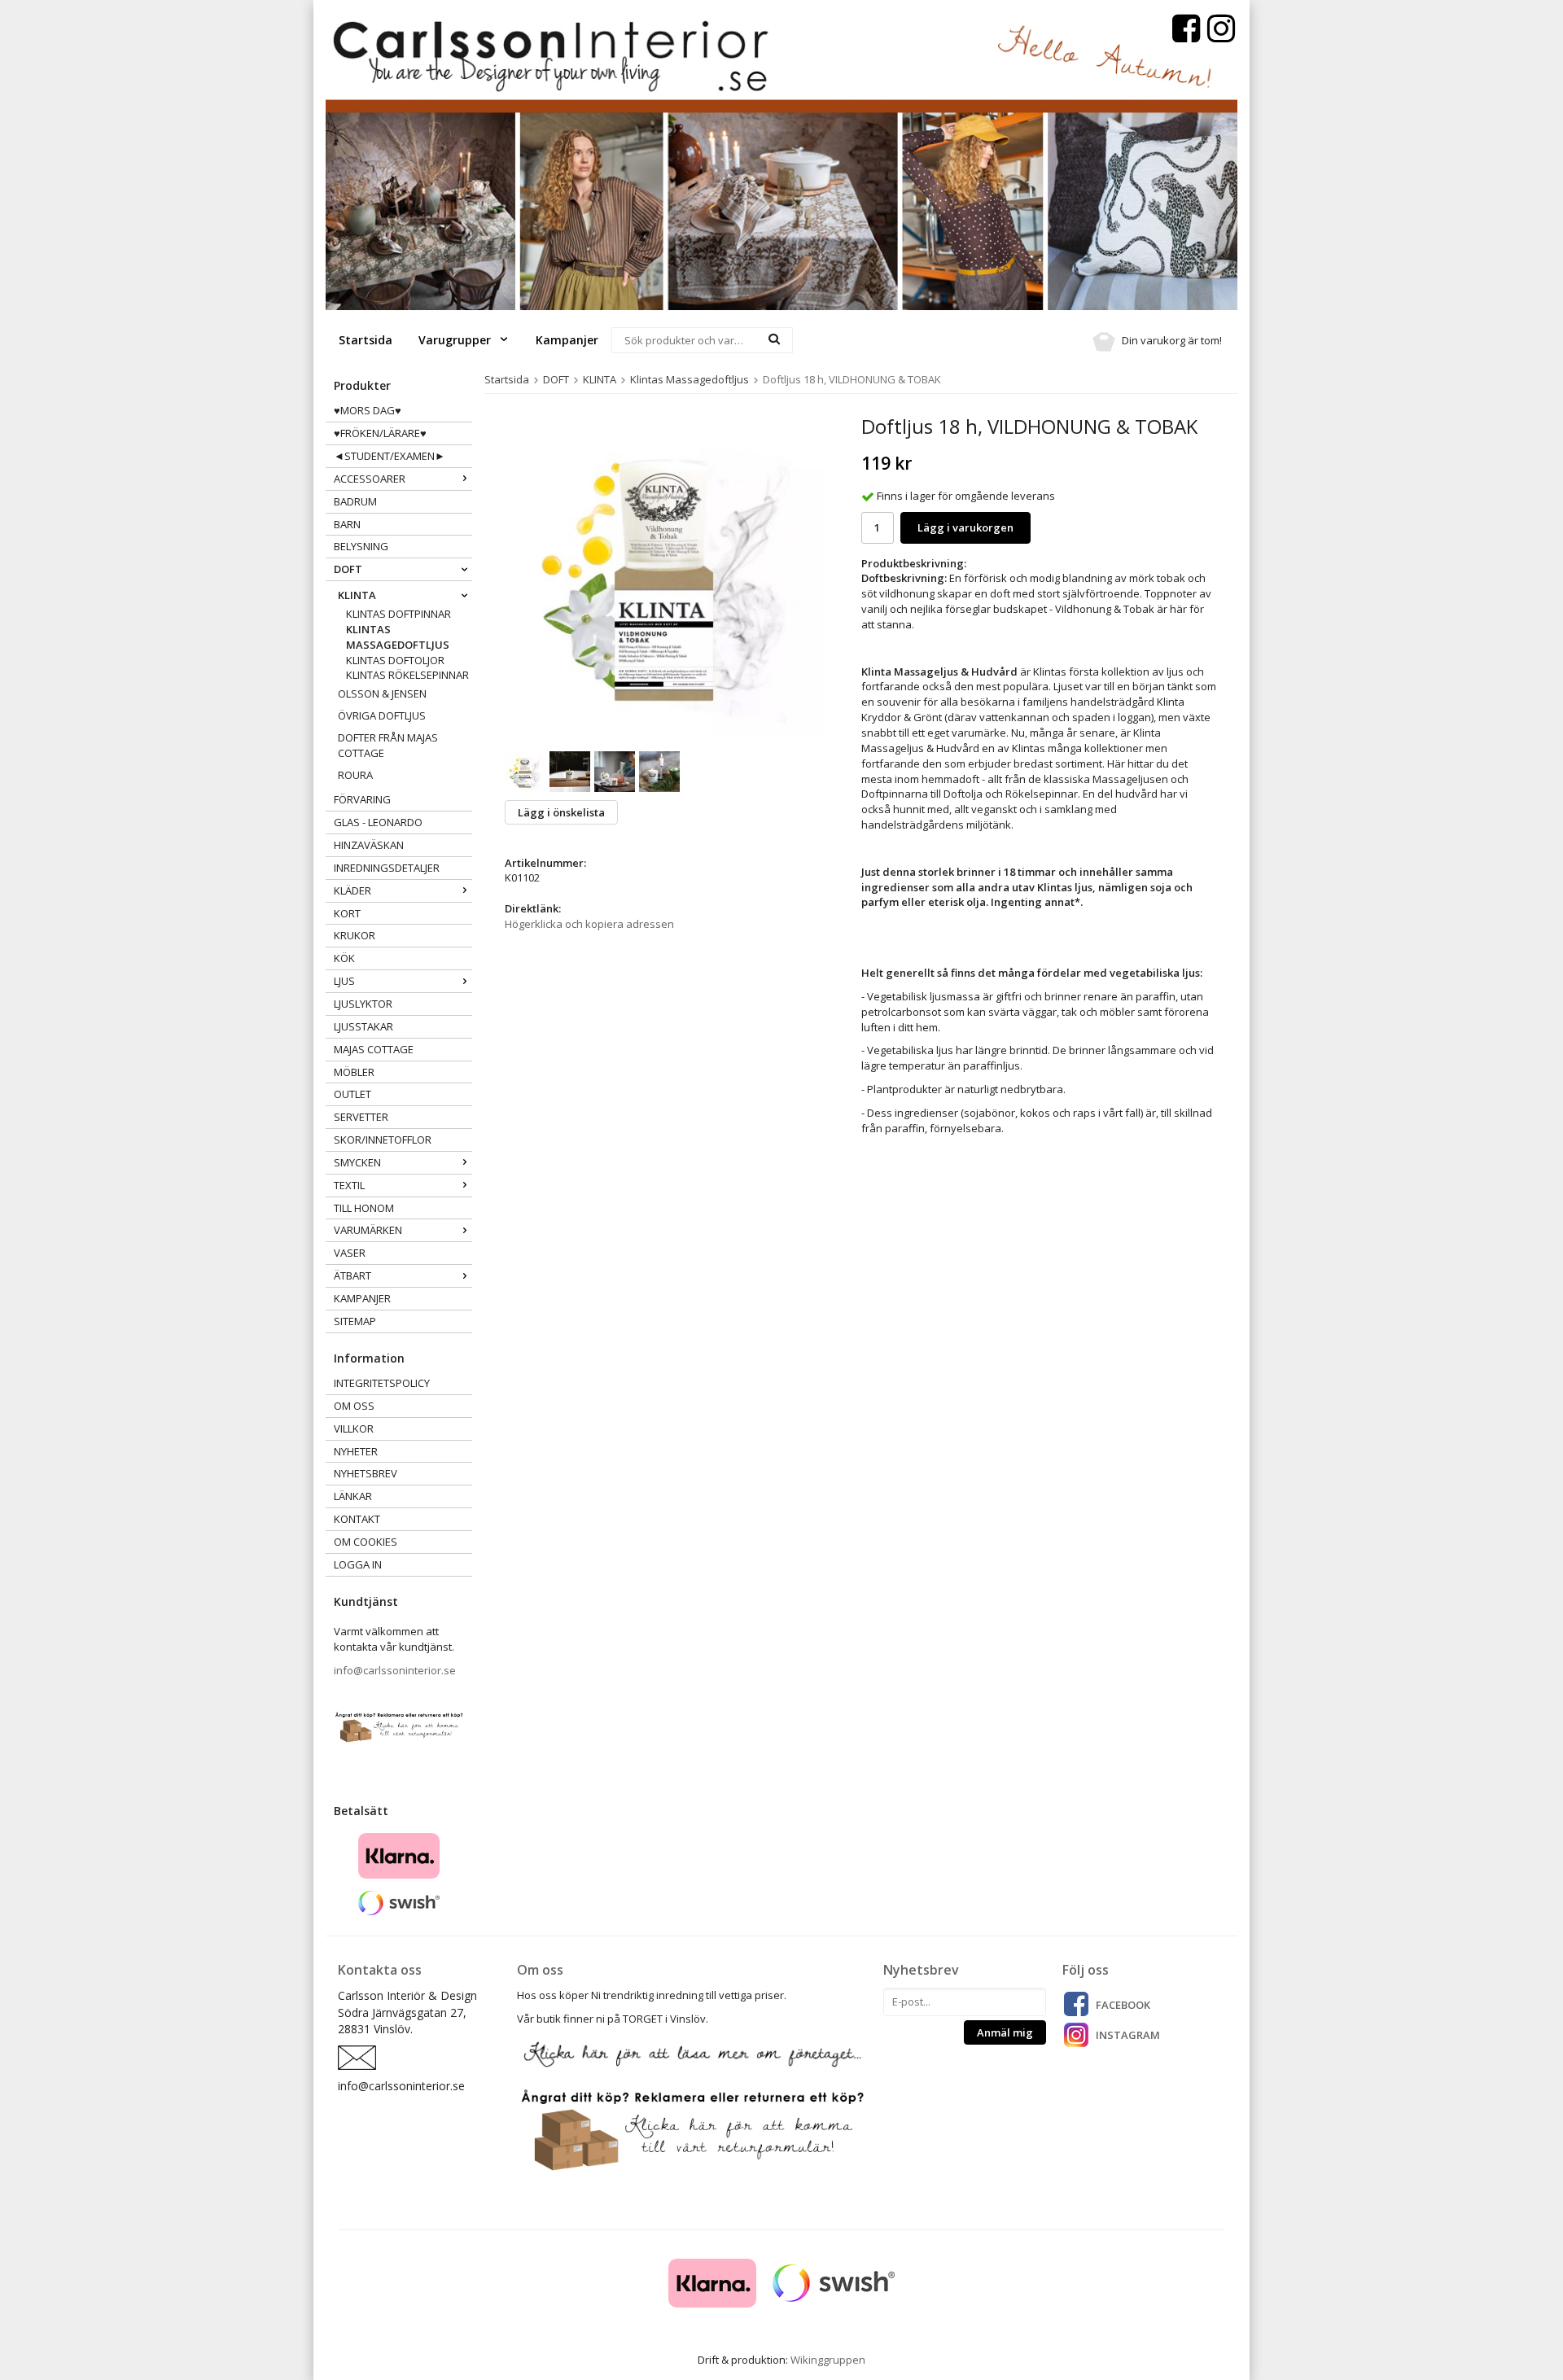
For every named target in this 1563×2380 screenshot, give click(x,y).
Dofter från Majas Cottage (388, 745)
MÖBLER (354, 1072)
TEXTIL (349, 1185)
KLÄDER (352, 890)
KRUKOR (355, 935)
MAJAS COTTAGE (374, 1049)
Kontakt (357, 1519)
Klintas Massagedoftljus (398, 637)
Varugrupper (456, 340)
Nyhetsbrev (366, 1473)
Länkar (353, 1496)
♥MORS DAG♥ (368, 410)
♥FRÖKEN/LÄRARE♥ (380, 433)
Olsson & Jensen (382, 693)
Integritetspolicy (382, 1383)
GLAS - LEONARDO (378, 822)
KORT (347, 913)
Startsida (366, 340)
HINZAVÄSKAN (369, 845)
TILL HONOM (364, 1208)
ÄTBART (352, 1275)
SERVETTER (361, 1117)
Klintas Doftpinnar (398, 614)
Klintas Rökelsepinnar (407, 675)
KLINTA (357, 595)
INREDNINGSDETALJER (387, 868)
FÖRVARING (362, 799)
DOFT (348, 569)
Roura (355, 775)
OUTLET (352, 1094)
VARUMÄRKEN (368, 1230)
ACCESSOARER (370, 479)
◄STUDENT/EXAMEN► (390, 456)
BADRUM (355, 501)
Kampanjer (567, 340)
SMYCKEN (357, 1162)
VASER (350, 1253)
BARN (347, 524)
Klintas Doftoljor (395, 660)
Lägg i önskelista (561, 812)
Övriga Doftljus (382, 715)
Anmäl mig (1005, 2032)
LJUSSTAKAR (363, 1026)
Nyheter (356, 1451)
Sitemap (355, 1321)
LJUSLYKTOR (363, 1004)
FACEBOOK (1123, 2005)
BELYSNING (361, 546)
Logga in (358, 1564)
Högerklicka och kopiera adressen (589, 924)
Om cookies (366, 1542)
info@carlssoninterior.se (395, 1670)
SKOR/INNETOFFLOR (383, 1140)
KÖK (344, 958)
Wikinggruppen (828, 2360)
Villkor (354, 1428)
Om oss (354, 1406)
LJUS (344, 981)
